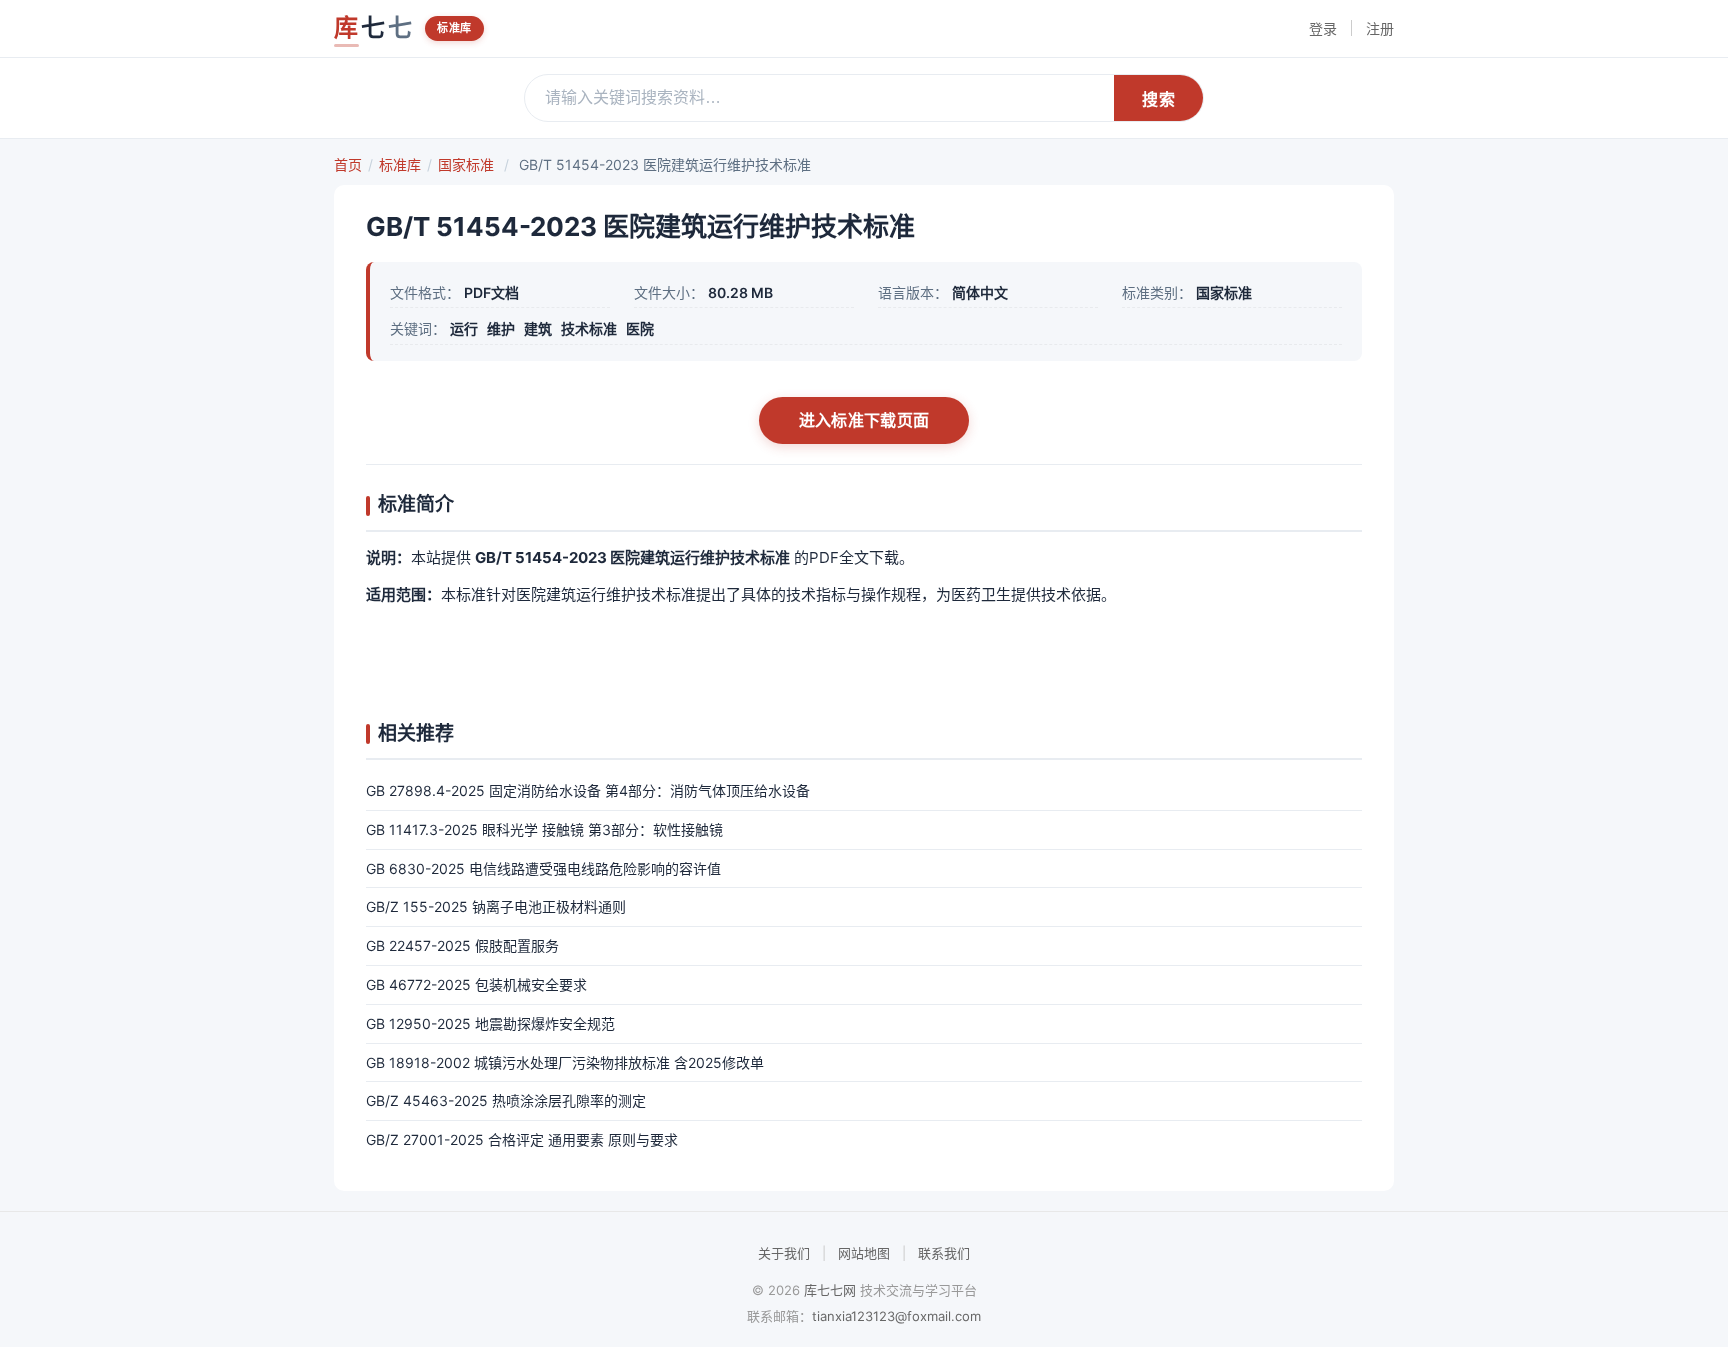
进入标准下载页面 (864, 420)
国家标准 (466, 164)
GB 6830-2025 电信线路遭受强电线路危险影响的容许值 (543, 868)
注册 (1380, 28)
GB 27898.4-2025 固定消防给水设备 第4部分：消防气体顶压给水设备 (588, 790)
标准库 (454, 28)
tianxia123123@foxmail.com (896, 1316)
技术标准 (589, 328)
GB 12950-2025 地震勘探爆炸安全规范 (490, 1023)
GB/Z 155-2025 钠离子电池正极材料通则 (496, 906)
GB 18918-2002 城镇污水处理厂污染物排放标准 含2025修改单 (565, 1062)
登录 (1323, 28)
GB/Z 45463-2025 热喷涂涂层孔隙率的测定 (506, 1100)
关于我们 (784, 1253)
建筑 (538, 328)
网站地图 (864, 1253)
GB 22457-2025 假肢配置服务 (462, 945)
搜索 (1158, 99)
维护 (501, 328)
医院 (640, 328)
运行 (464, 328)
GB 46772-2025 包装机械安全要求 (476, 984)
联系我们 (944, 1253)
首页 (348, 164)
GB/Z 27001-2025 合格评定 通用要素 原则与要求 (522, 1139)
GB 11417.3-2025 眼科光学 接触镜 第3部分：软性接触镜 (544, 829)
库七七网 (830, 1290)
